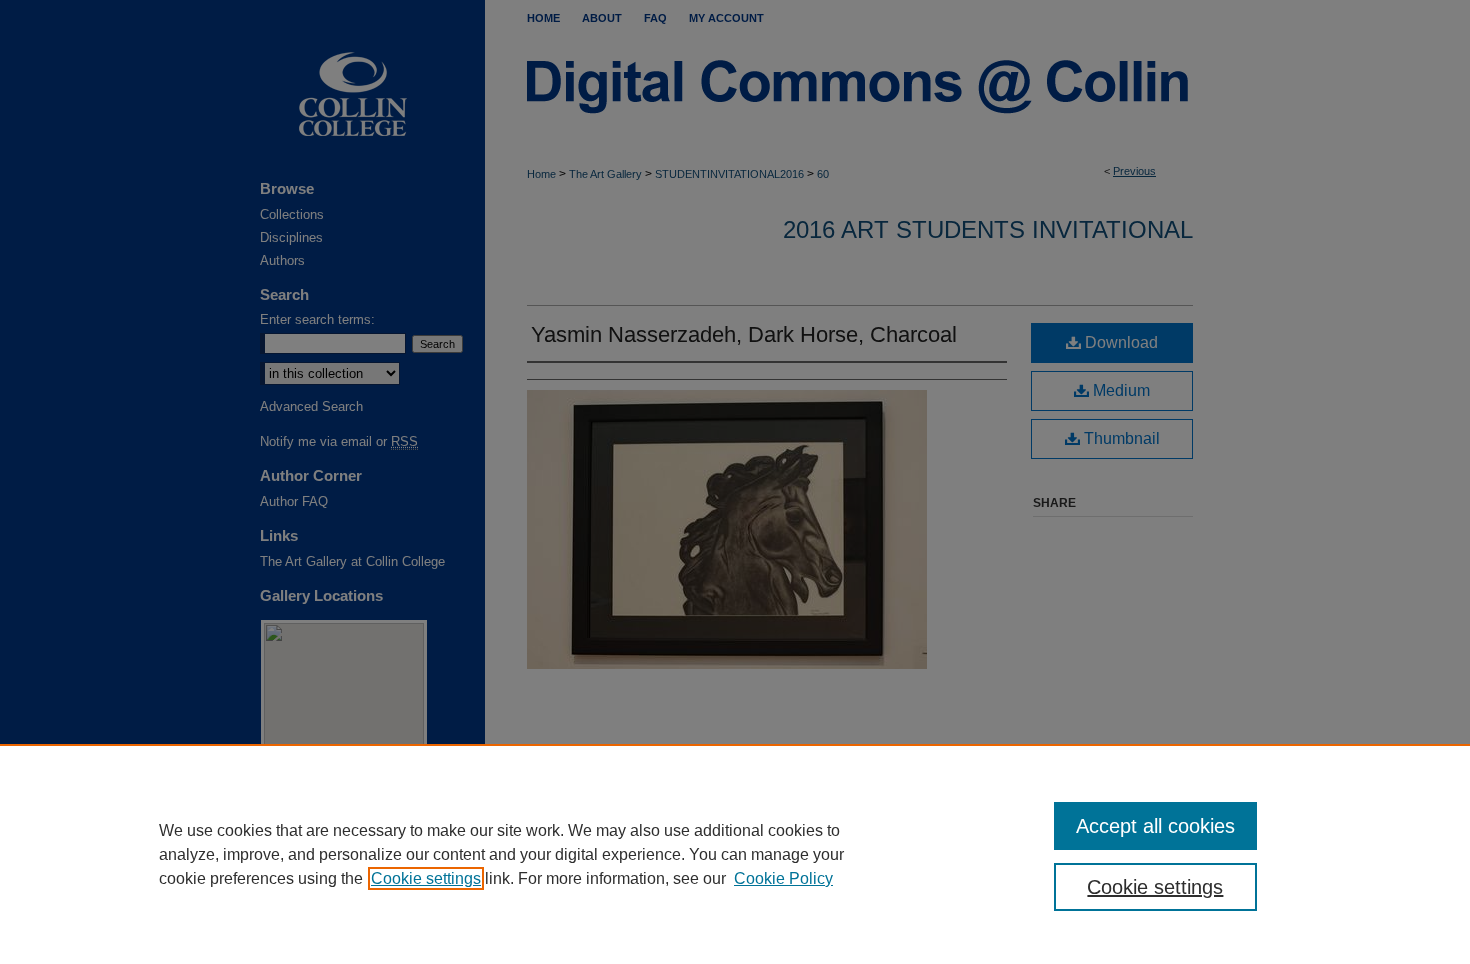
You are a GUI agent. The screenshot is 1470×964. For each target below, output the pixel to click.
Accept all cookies (1155, 826)
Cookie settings (426, 878)
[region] (735, 854)
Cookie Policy (783, 878)
